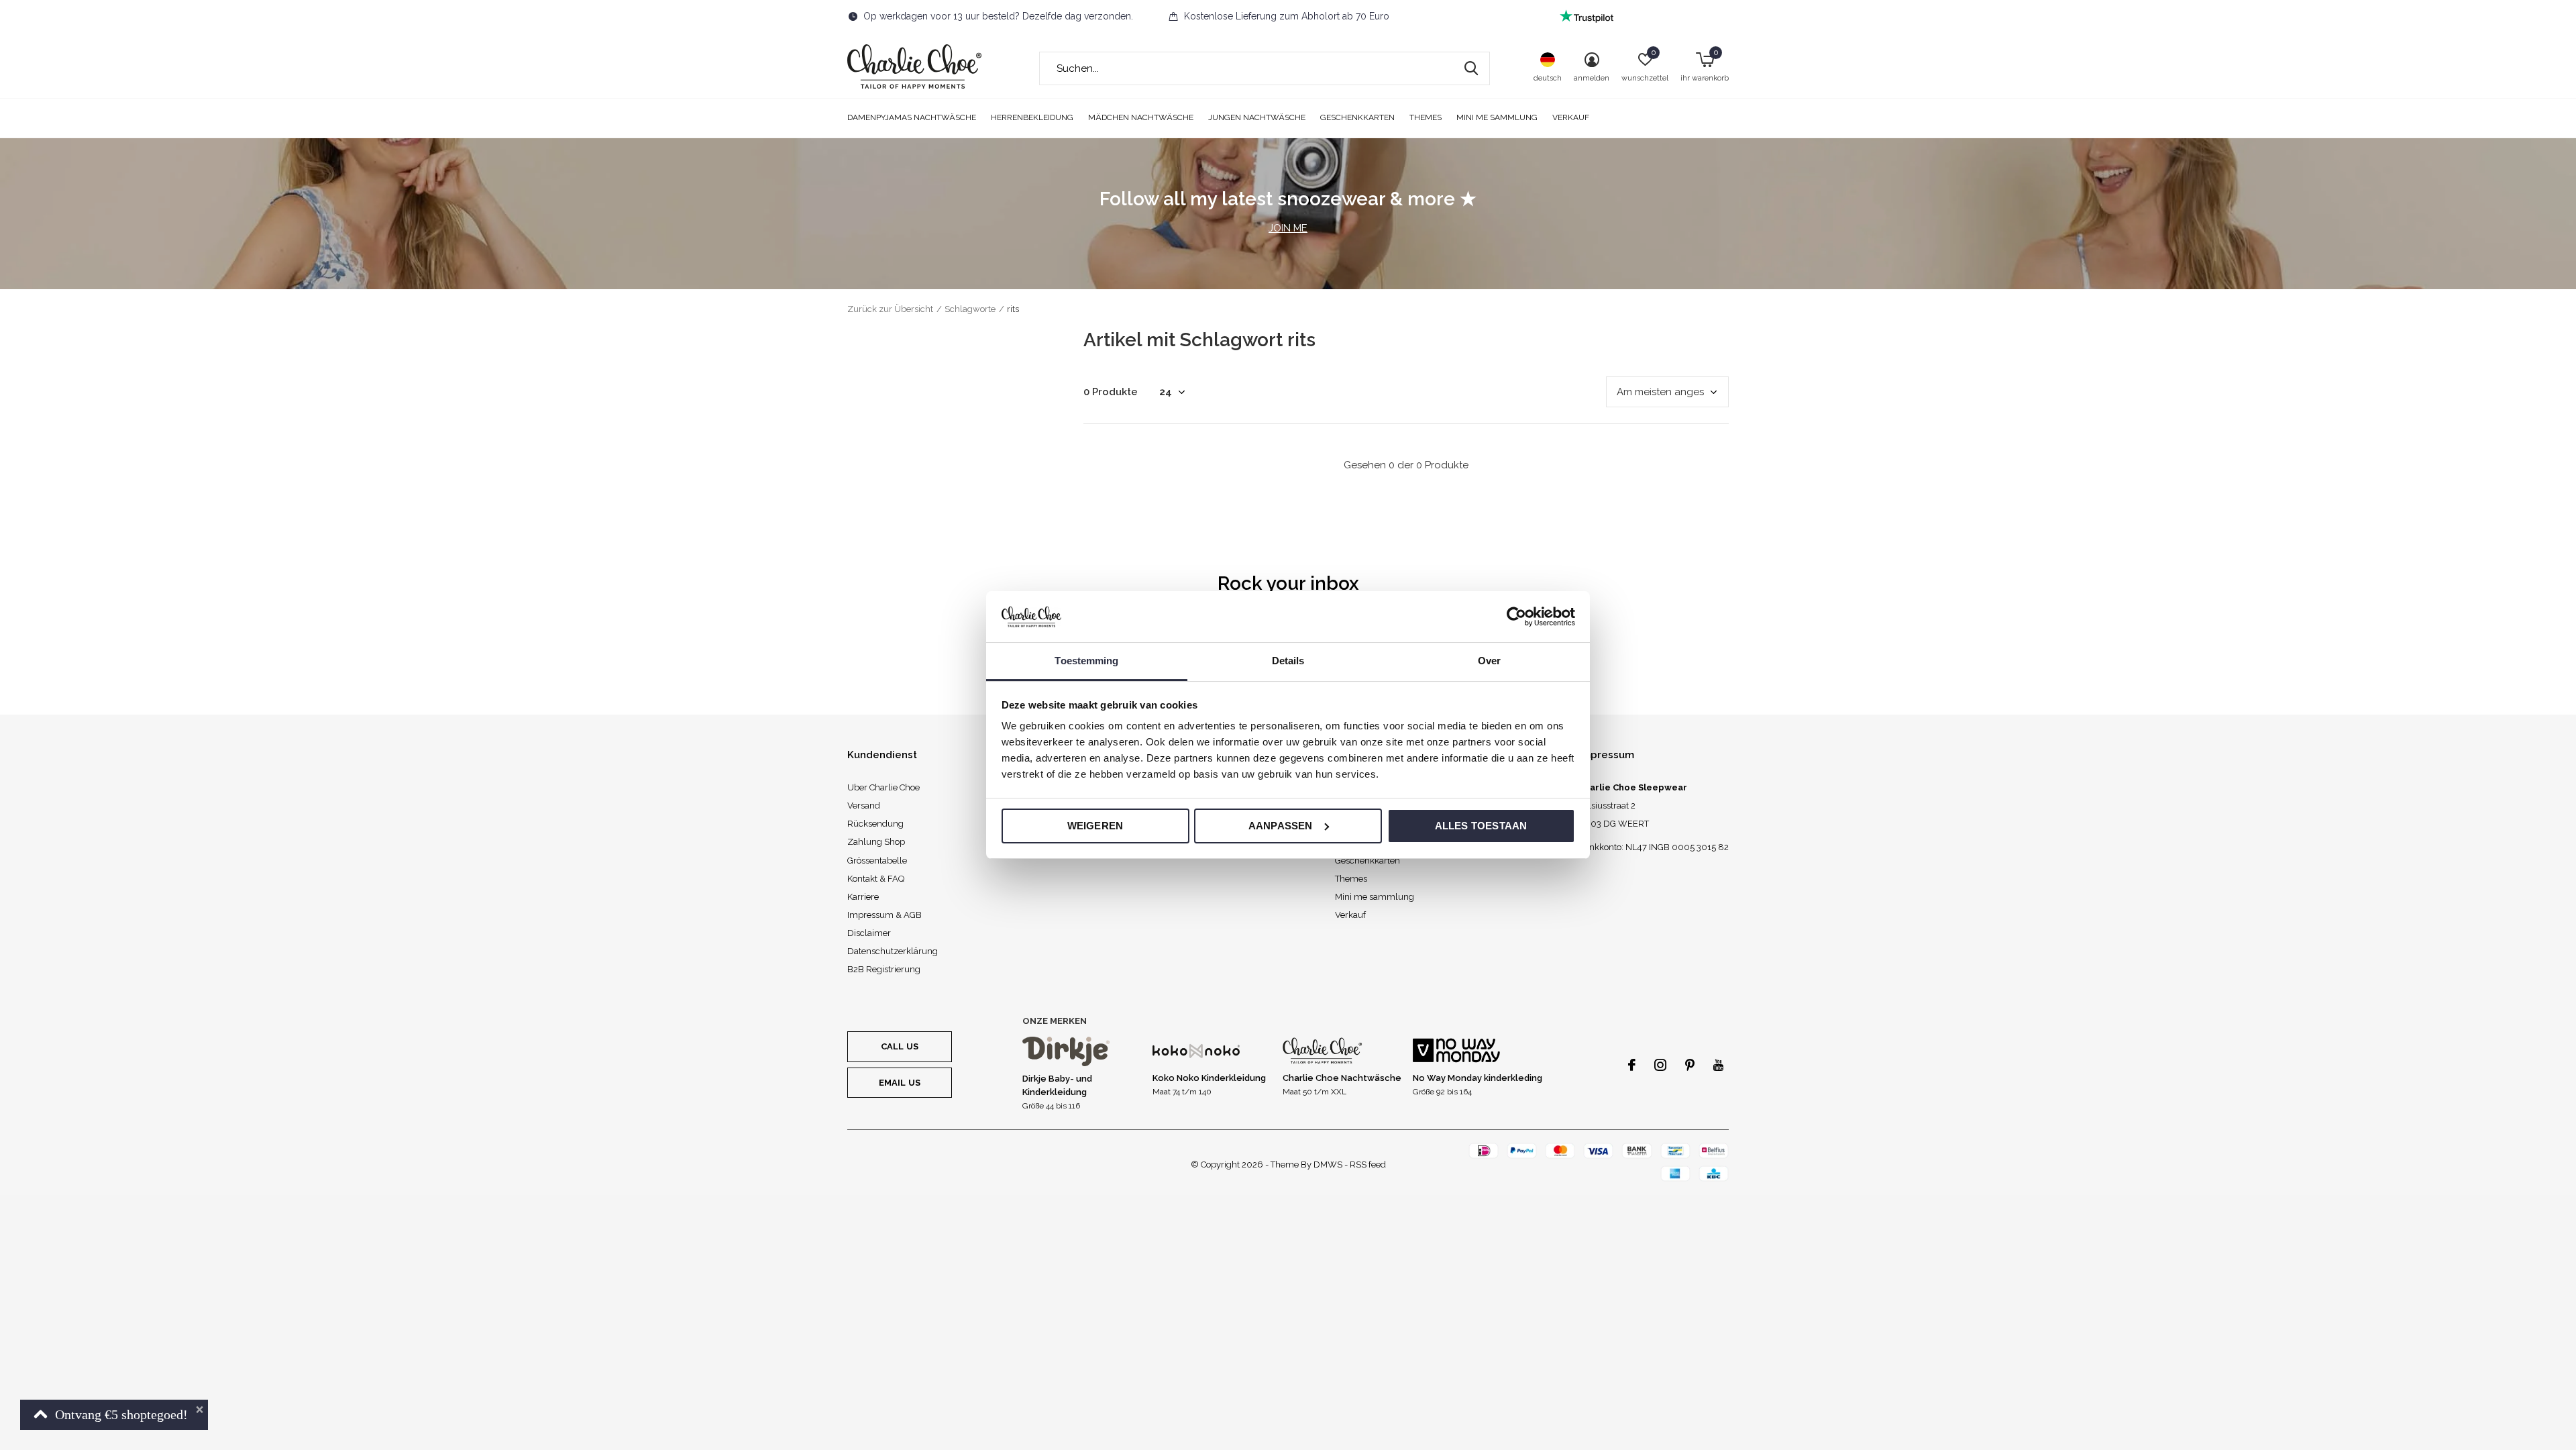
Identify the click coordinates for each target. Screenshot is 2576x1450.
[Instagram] (1660, 1065)
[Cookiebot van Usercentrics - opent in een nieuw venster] (1516, 617)
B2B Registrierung (884, 969)
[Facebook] (1632, 1065)
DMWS (1328, 1164)
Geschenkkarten (1357, 117)
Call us (900, 1046)
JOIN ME (1288, 228)
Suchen (1471, 68)
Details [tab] (1288, 661)
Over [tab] (1489, 661)
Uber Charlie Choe (883, 787)
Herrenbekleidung (1032, 117)
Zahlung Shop (876, 842)
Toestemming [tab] (1086, 661)
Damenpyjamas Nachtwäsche (912, 117)
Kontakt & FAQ (876, 879)
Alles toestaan (1481, 826)
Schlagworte (970, 309)
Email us (900, 1083)
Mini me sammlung (1497, 117)
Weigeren (1095, 826)
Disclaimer (869, 933)
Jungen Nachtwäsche (1257, 117)
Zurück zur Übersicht (890, 309)
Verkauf (1571, 117)
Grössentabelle (877, 861)
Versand (864, 806)
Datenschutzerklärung (893, 951)
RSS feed (1368, 1164)
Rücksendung (875, 824)
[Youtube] (1718, 1065)
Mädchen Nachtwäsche (1141, 117)
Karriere (863, 897)
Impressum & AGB (884, 915)
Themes (1426, 117)
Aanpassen (1281, 826)
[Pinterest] (1690, 1065)
